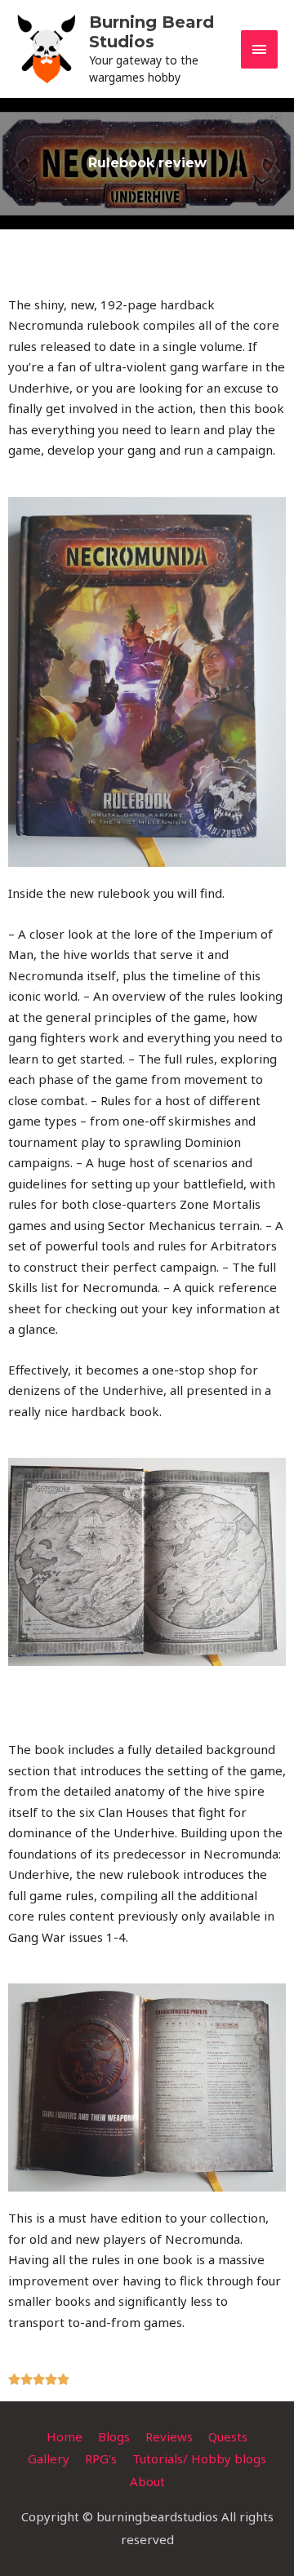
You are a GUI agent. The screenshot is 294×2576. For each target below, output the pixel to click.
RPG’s (101, 2458)
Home (65, 2436)
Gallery (49, 2458)
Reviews (169, 2436)
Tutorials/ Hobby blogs (199, 2458)
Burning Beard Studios (151, 32)
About (147, 2481)
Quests (228, 2436)
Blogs (114, 2436)
